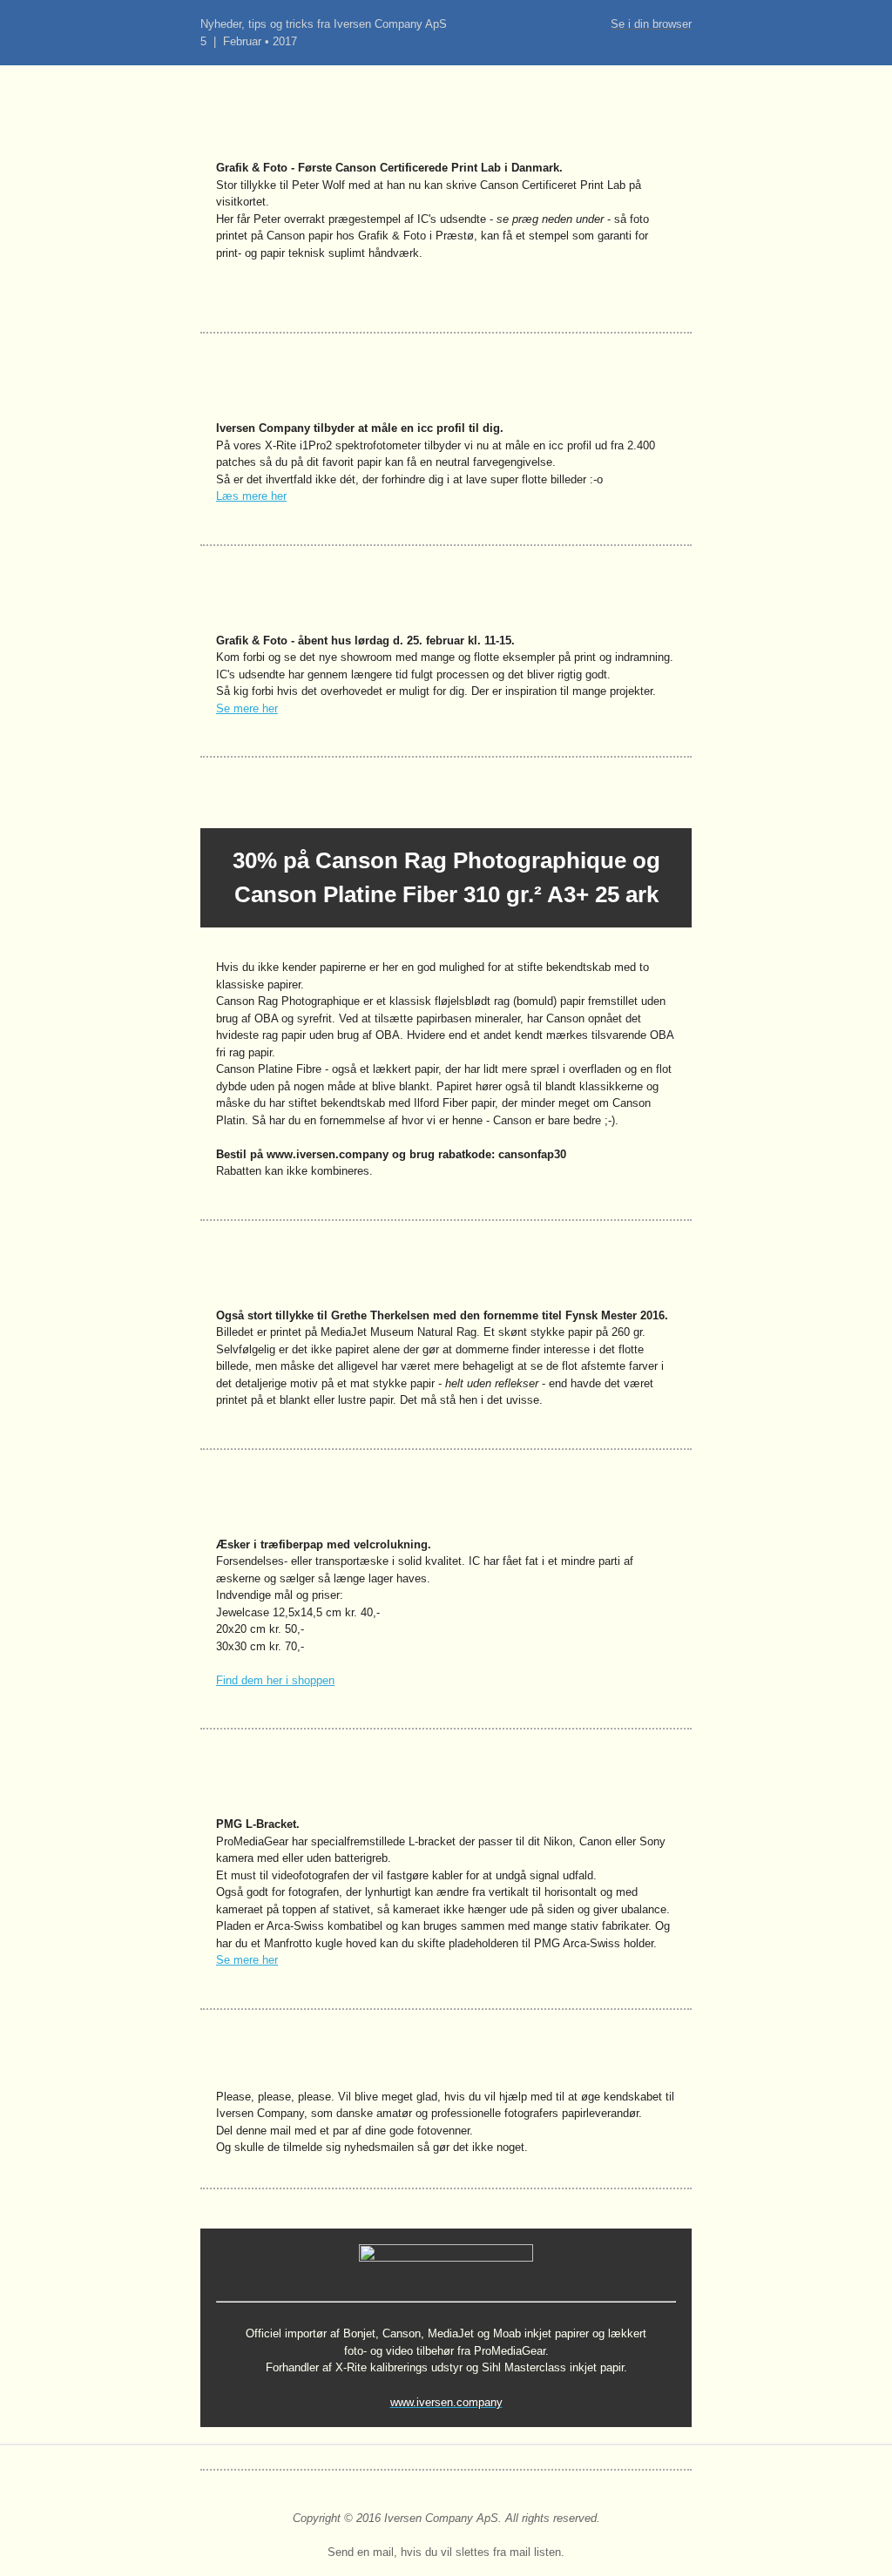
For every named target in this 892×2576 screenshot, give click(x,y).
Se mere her (247, 708)
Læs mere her (251, 496)
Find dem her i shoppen (275, 1680)
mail (383, 2552)
